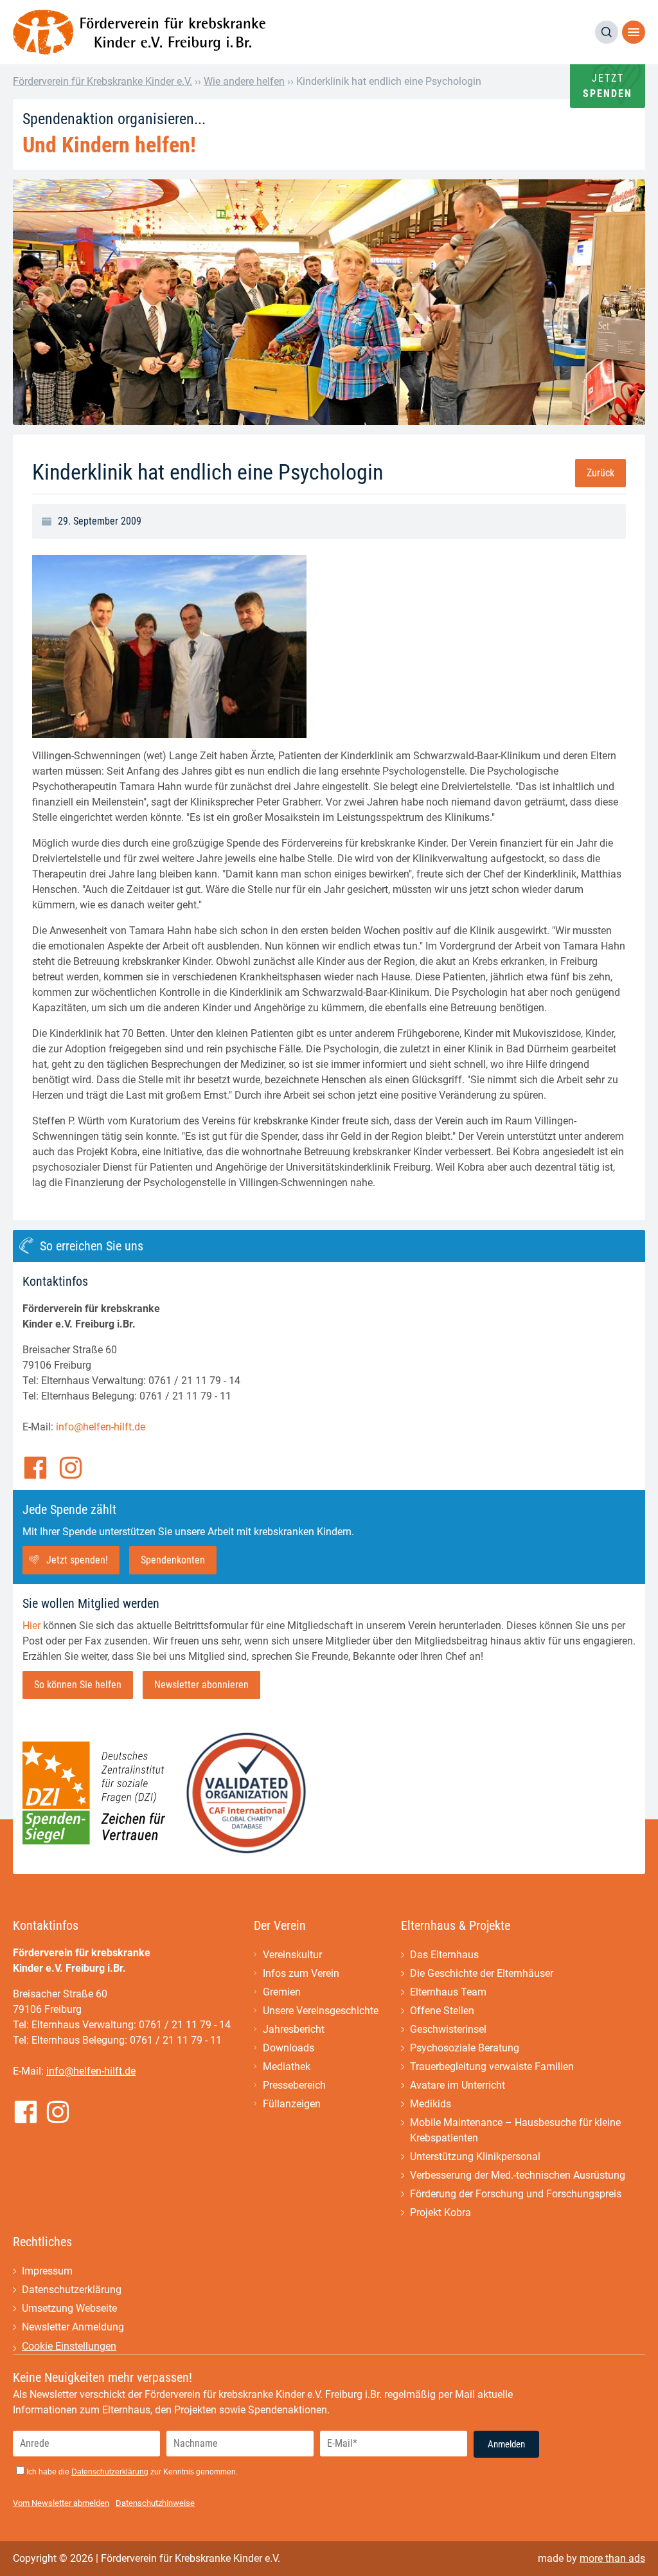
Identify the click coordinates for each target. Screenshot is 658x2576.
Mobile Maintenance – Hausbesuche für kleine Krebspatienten (515, 2130)
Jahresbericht (294, 2029)
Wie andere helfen (244, 81)
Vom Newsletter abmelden (61, 2503)
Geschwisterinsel (448, 2029)
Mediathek (287, 2067)
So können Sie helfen (78, 1685)
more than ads (612, 2558)
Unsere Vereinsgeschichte (321, 2011)
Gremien (282, 1992)
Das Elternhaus (444, 1955)
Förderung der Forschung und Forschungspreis (516, 2194)
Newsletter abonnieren (201, 1685)
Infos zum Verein (301, 1973)
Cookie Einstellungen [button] (69, 2346)
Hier (31, 1626)
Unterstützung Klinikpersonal (475, 2157)
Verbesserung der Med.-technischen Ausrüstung (518, 2175)
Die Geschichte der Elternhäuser (482, 1973)
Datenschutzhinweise (155, 2503)
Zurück (600, 473)
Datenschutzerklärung (72, 2290)
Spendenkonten (173, 1560)
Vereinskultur (292, 1955)
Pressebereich (294, 2085)
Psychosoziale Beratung (465, 2048)
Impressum (47, 2271)
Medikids (431, 2104)
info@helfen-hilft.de (101, 1427)
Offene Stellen (442, 2011)
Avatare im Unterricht (458, 2085)
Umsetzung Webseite (69, 2308)
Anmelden (506, 2444)
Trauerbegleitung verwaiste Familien (492, 2067)
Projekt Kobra (440, 2212)
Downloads (289, 2048)
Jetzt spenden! (77, 1560)
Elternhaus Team (448, 1992)
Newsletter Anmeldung (73, 2327)
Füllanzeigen (292, 2104)
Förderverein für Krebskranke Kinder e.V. (102, 81)
